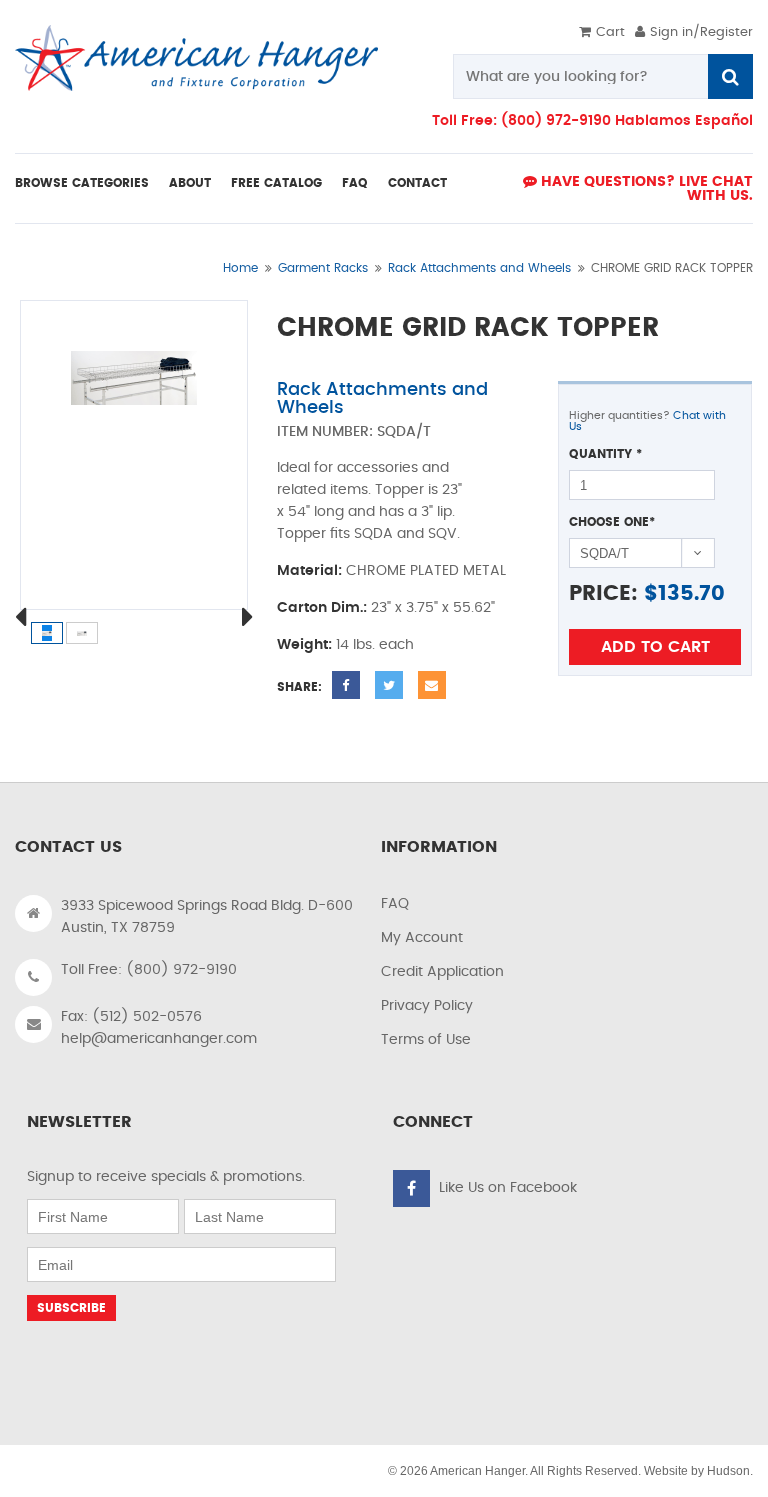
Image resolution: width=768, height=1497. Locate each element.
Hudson (728, 1471)
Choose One (612, 522)
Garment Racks (323, 268)
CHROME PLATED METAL (426, 571)
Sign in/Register (701, 32)
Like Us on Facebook (508, 1188)
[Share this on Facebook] (346, 685)
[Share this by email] (432, 685)
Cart (610, 32)
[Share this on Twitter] (389, 685)
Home (240, 268)
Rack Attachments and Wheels (479, 268)
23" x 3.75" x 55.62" (433, 608)
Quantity (605, 454)
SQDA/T (404, 432)
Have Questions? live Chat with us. (645, 189)
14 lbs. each (375, 645)
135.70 (691, 593)
